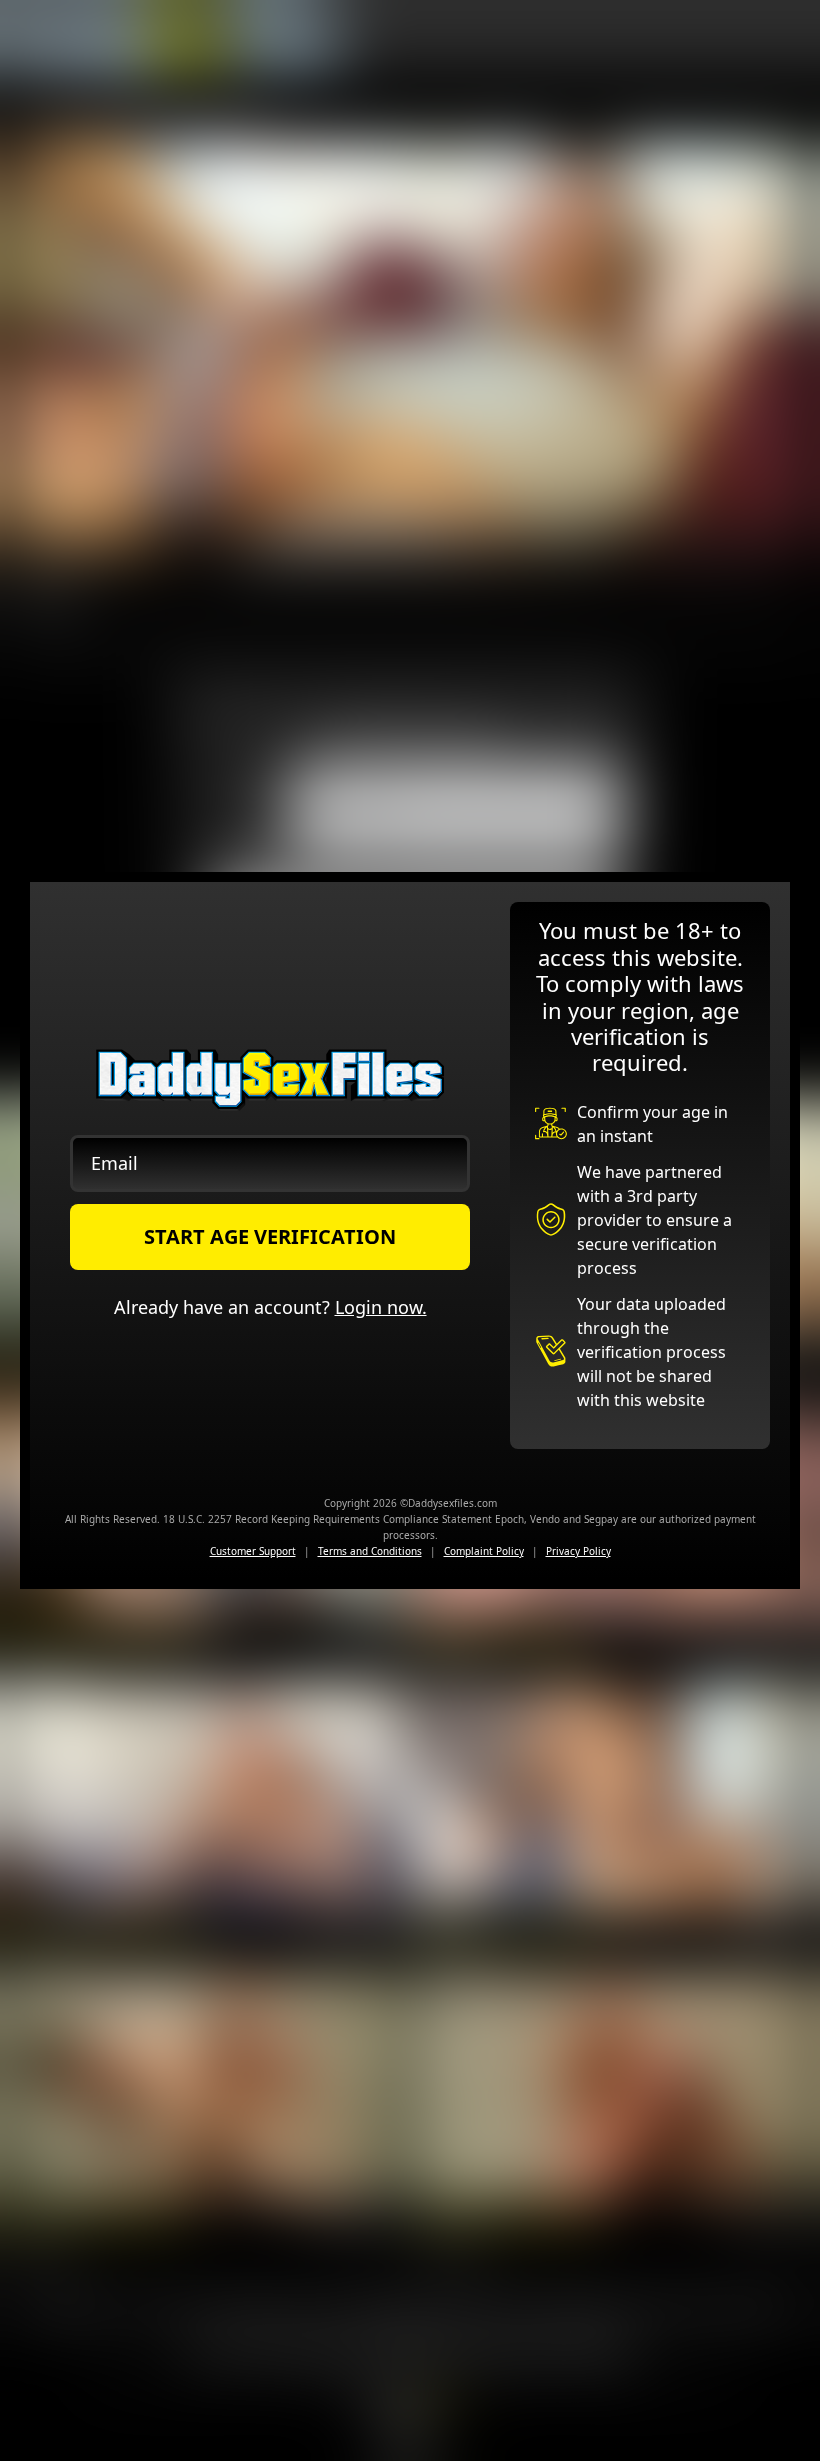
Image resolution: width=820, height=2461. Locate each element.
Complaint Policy (484, 1551)
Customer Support (253, 1551)
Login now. (381, 1307)
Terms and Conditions (370, 1551)
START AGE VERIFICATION (270, 1236)
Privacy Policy (578, 1551)
